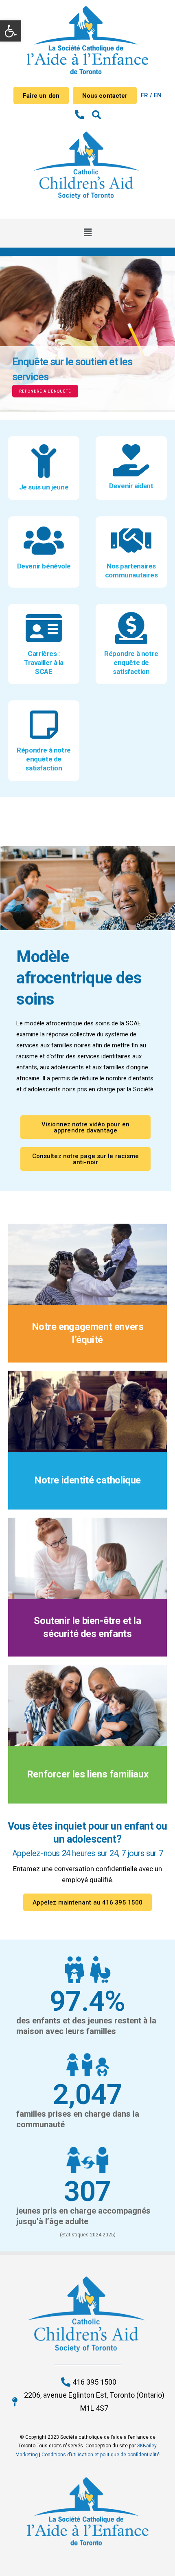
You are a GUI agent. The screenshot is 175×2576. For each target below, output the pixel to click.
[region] (87, 334)
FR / (147, 95)
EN (158, 95)
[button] (11, 31)
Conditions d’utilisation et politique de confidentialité (101, 2455)
